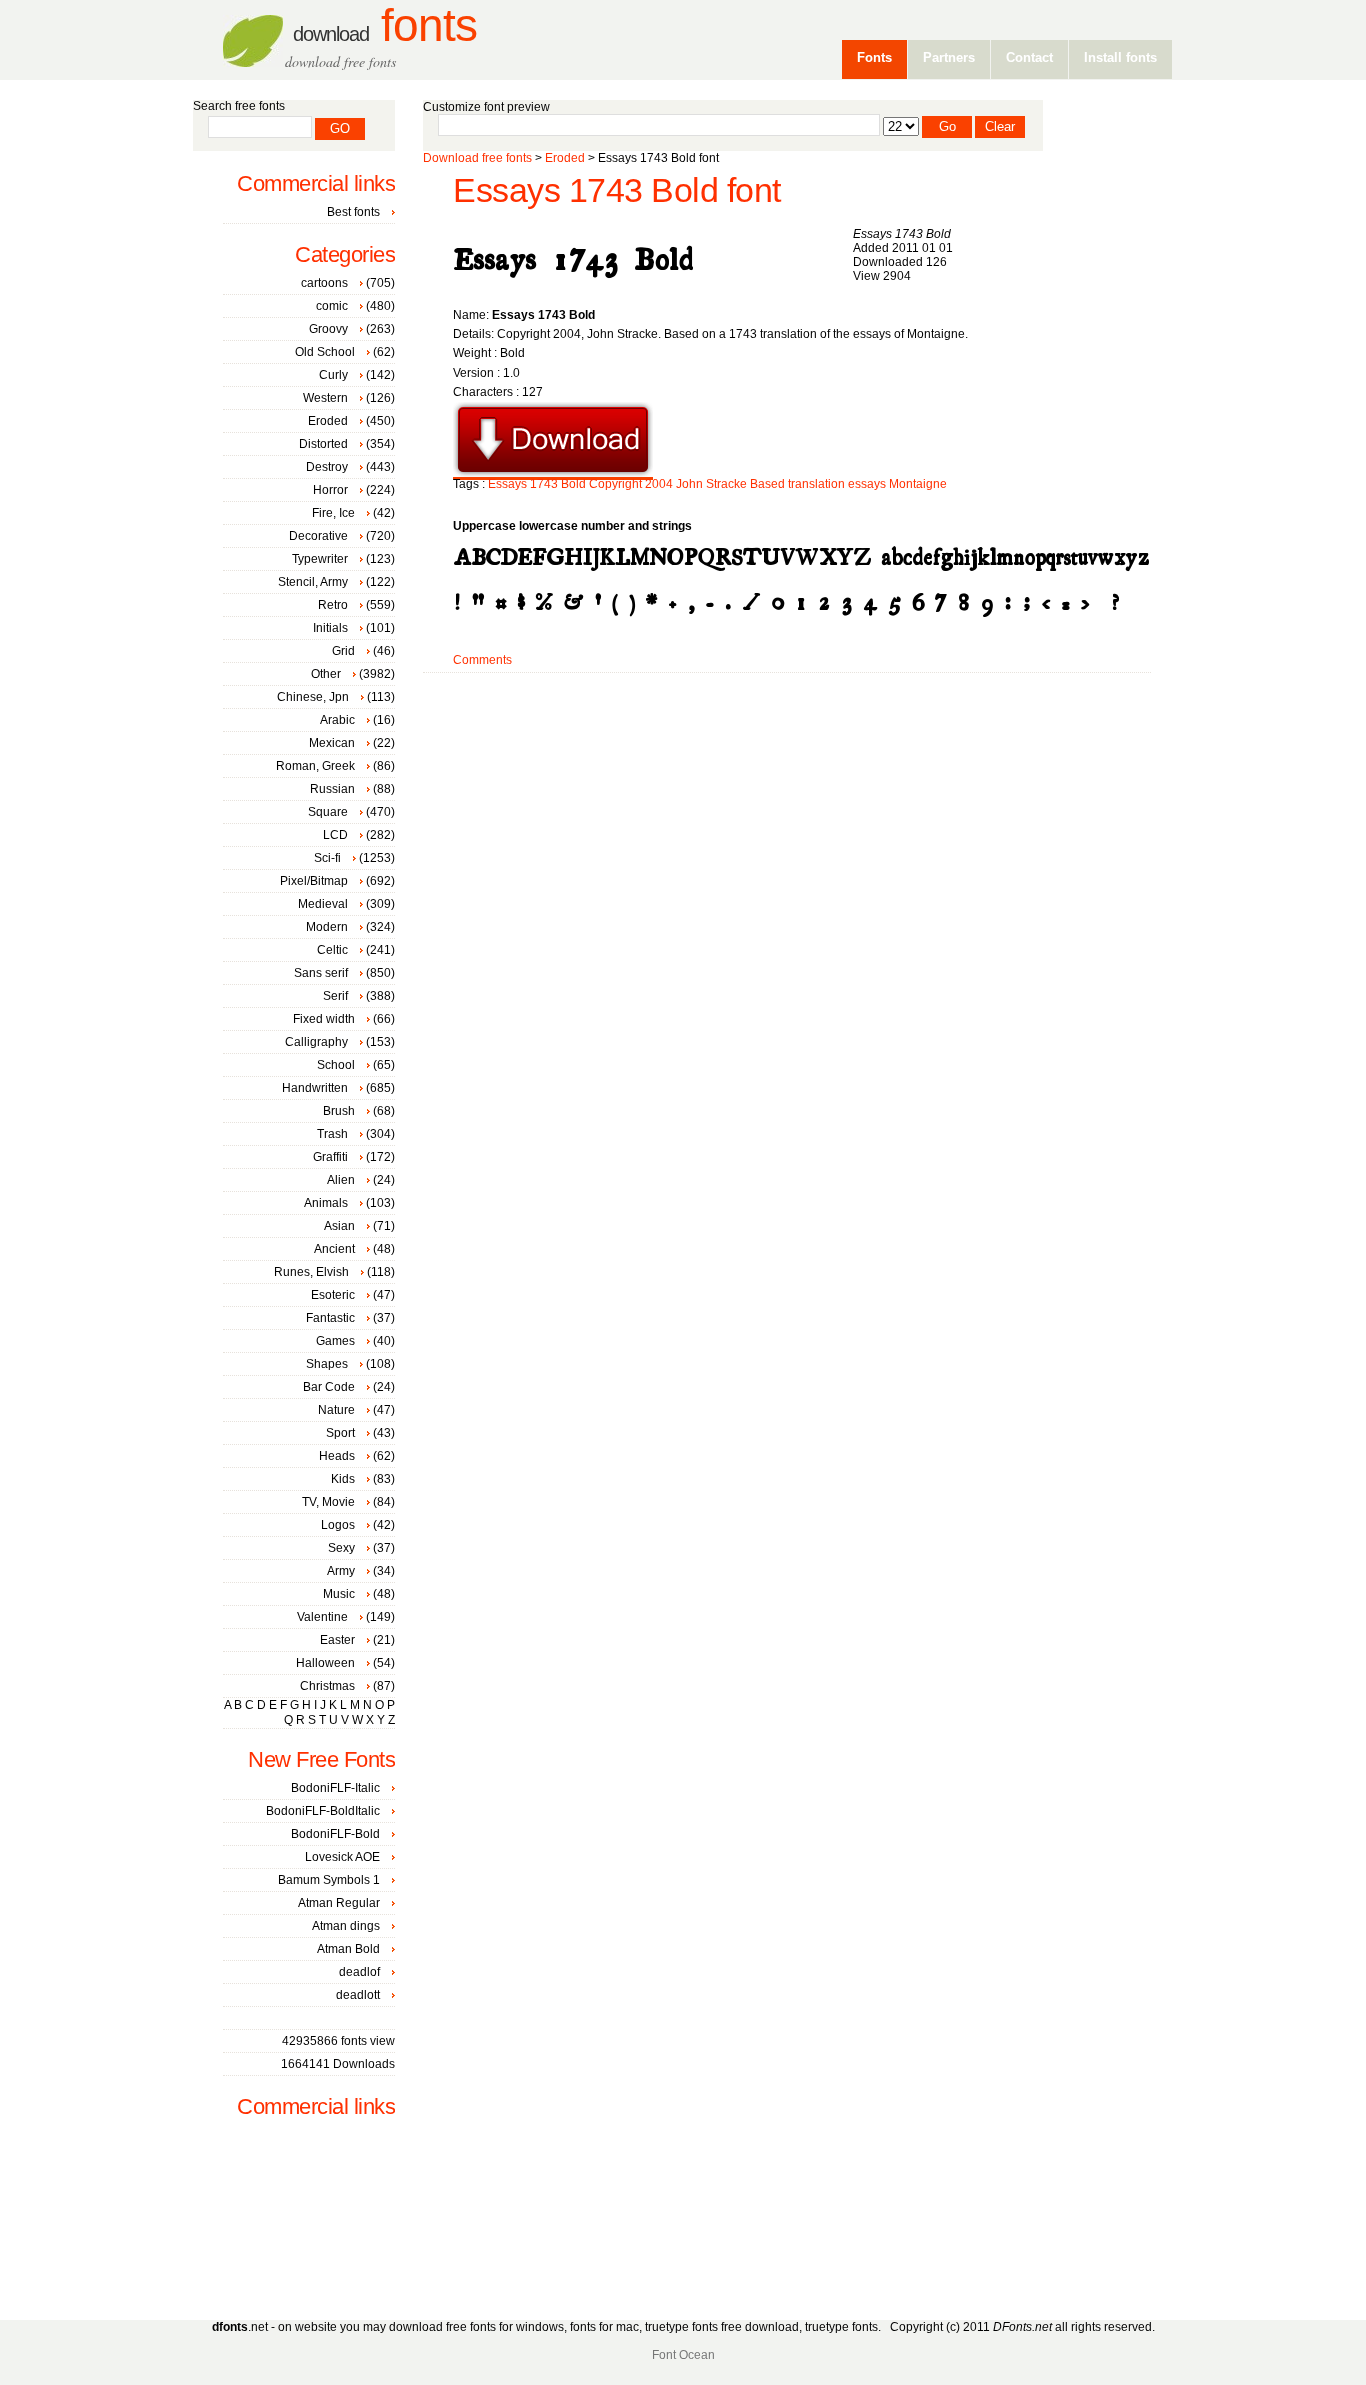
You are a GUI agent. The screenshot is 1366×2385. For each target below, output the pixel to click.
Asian (339, 1226)
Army (341, 1571)
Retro (333, 605)
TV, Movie (328, 1502)
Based (767, 484)
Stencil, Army (313, 582)
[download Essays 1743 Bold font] (553, 473)
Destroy (327, 467)
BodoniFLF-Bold (335, 1834)
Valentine (322, 1617)
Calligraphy (316, 1042)
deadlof (359, 1972)
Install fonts (1120, 57)
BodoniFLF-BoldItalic (323, 1811)
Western (325, 398)
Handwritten (315, 1088)
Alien (341, 1180)
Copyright (615, 484)
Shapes (327, 1364)
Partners (949, 57)
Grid (343, 651)
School (336, 1065)
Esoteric (333, 1295)
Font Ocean (683, 2355)
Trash (332, 1134)
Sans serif (321, 973)
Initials (330, 628)
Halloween (325, 1663)
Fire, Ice (333, 513)
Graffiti (330, 1157)
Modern (327, 927)
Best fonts (353, 212)
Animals (326, 1203)
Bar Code (329, 1387)
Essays (507, 484)
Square (328, 812)
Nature (336, 1410)
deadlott (358, 1995)
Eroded (565, 158)
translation (816, 484)
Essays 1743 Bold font (617, 190)
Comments (482, 660)
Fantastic (330, 1318)
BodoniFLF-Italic (335, 1788)
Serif (335, 996)
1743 (544, 484)
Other (326, 674)
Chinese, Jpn (313, 697)
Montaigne (918, 484)
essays (867, 484)
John (689, 484)
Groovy (328, 329)
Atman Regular (339, 1903)
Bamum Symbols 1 (329, 1880)
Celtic (332, 950)
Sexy (341, 1548)
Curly (333, 375)
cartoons (324, 283)
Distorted (323, 444)
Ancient (334, 1249)
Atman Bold (348, 1949)
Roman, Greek (315, 766)
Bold (573, 484)
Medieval (323, 904)
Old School (325, 352)
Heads (337, 1456)
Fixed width (324, 1019)
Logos (338, 1525)
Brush (339, 1111)
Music (339, 1594)
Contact (1029, 57)
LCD (335, 835)
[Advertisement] (787, 737)
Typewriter (320, 559)
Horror (330, 490)
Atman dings (346, 1926)
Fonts (385, 25)
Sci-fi (327, 858)
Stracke (726, 484)
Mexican (332, 743)
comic (332, 306)
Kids (343, 1479)
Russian (332, 789)
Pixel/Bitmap (314, 881)
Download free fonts (477, 158)
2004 (659, 484)
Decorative (318, 536)
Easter (337, 1640)
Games (335, 1341)
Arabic (337, 720)
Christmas (327, 1686)
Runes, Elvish (311, 1272)
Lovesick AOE (342, 1857)
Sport (340, 1433)
